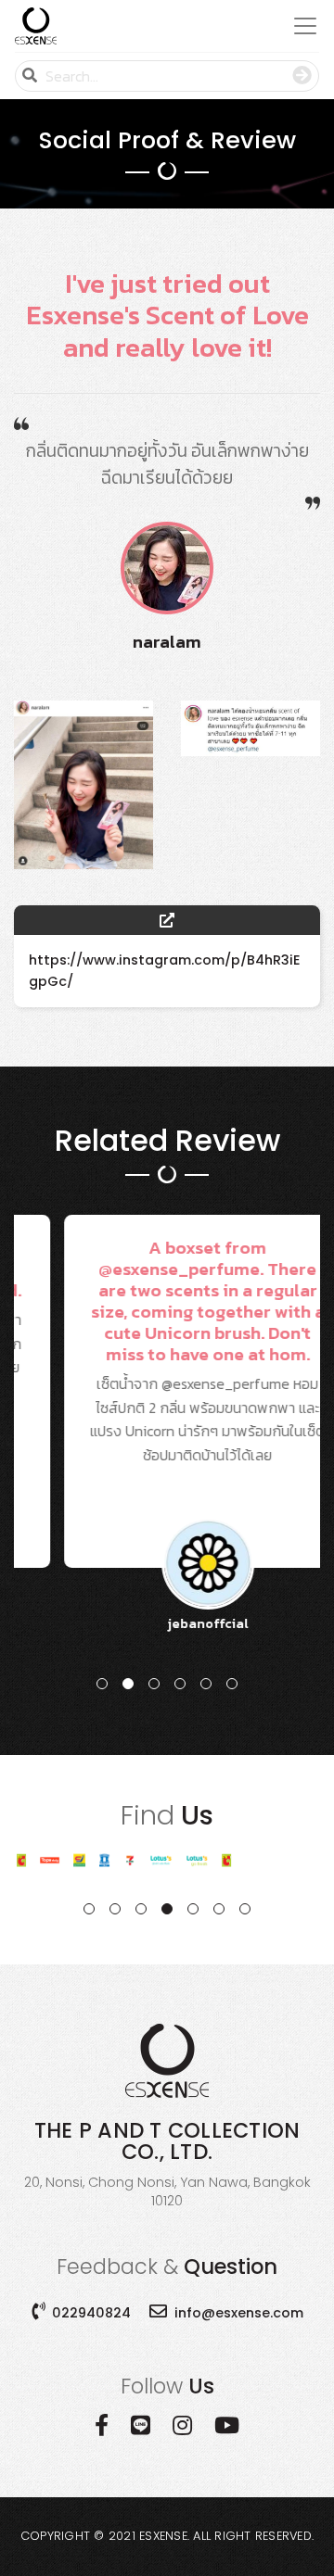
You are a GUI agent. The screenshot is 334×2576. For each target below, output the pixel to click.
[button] (102, 1684)
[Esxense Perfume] (36, 26)
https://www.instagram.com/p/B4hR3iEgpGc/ (165, 971)
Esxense (163, 2536)
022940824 (91, 2313)
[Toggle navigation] (300, 26)
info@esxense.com (239, 2313)
